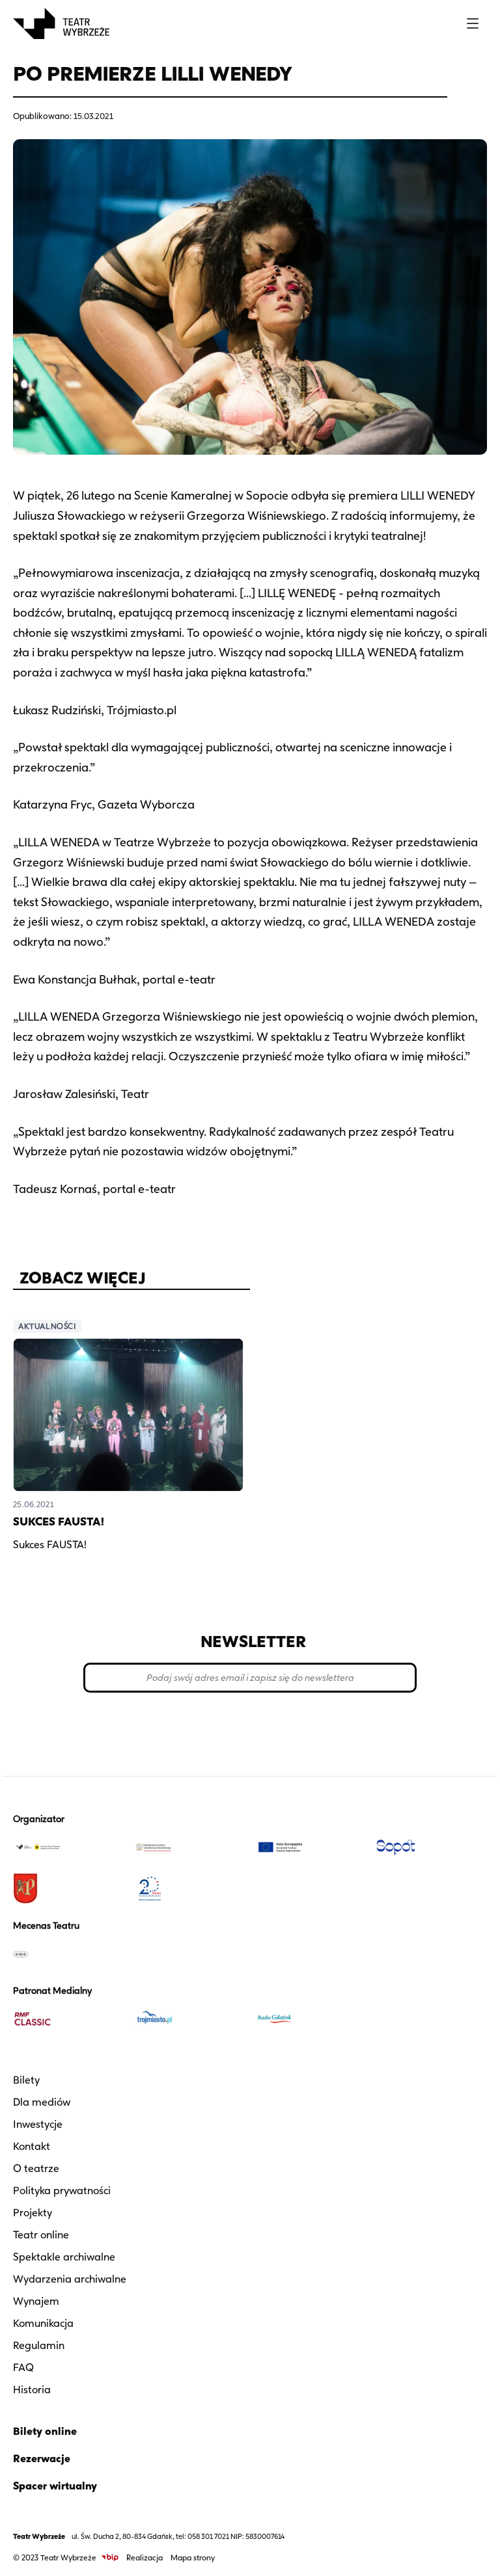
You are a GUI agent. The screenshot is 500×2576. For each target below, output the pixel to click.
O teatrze (36, 2168)
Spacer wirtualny (55, 2486)
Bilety (26, 2080)
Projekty (33, 2213)
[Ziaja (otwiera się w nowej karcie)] (68, 1953)
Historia (32, 2390)
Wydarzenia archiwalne (70, 2279)
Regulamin (39, 2345)
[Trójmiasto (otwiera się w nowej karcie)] (189, 2019)
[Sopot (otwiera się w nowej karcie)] (432, 1847)
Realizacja (145, 2557)
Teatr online (41, 2235)
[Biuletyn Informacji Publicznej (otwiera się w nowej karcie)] (110, 2557)
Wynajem (36, 2301)
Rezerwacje (42, 2459)
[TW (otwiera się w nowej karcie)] (68, 1847)
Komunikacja (43, 2323)
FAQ (23, 2368)
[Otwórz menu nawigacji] (473, 23)
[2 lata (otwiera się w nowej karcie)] (189, 1888)
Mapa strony (193, 2557)
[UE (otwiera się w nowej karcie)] (311, 1847)
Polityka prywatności (62, 2191)
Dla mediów (42, 2102)
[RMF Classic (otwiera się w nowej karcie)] (68, 2019)
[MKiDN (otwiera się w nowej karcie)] (189, 1847)
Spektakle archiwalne (64, 2257)
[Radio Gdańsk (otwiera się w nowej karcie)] (311, 2019)
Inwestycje (38, 2124)
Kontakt (32, 2146)
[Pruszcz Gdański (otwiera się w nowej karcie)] (68, 1888)
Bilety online (45, 2431)
